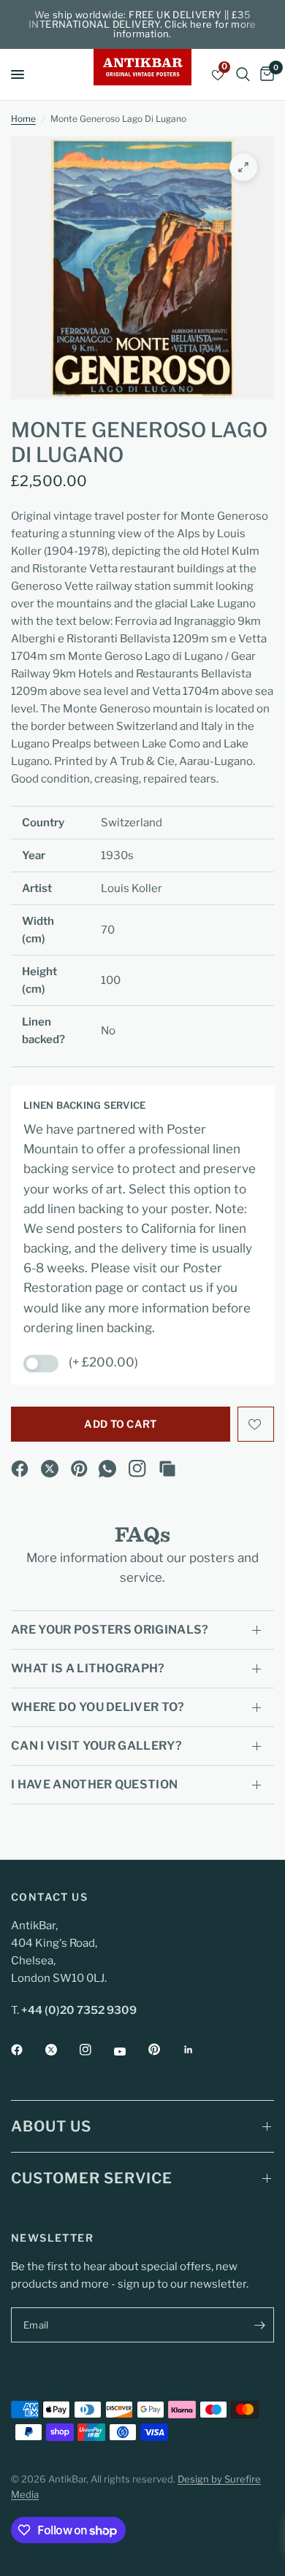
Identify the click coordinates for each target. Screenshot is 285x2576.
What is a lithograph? (88, 1668)
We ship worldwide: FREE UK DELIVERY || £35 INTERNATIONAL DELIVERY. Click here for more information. (142, 24)
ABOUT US (51, 2126)
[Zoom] (243, 167)
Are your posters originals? (110, 1630)
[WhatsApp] (107, 1469)
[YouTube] (130, 2051)
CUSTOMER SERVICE (92, 2178)
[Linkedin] (199, 2050)
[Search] (243, 74)
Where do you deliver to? (98, 1707)
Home (23, 119)
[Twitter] (61, 2050)
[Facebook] (20, 1469)
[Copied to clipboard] (167, 1469)
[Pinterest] (80, 1469)
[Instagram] (137, 1469)
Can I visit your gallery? (96, 1746)
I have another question (94, 1784)
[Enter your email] (259, 2325)
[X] (50, 1469)
